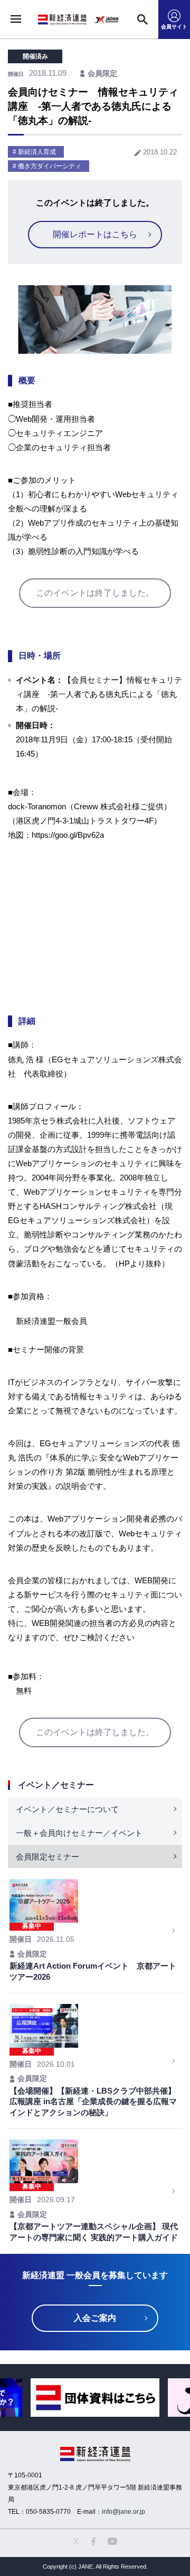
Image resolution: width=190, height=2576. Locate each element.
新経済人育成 (37, 152)
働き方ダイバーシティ (50, 166)
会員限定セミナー (47, 1857)
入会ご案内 (95, 2318)
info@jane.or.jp (123, 2512)
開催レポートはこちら (95, 234)
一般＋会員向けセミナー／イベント (79, 1833)
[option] (95, 2398)
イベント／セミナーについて (67, 1809)
